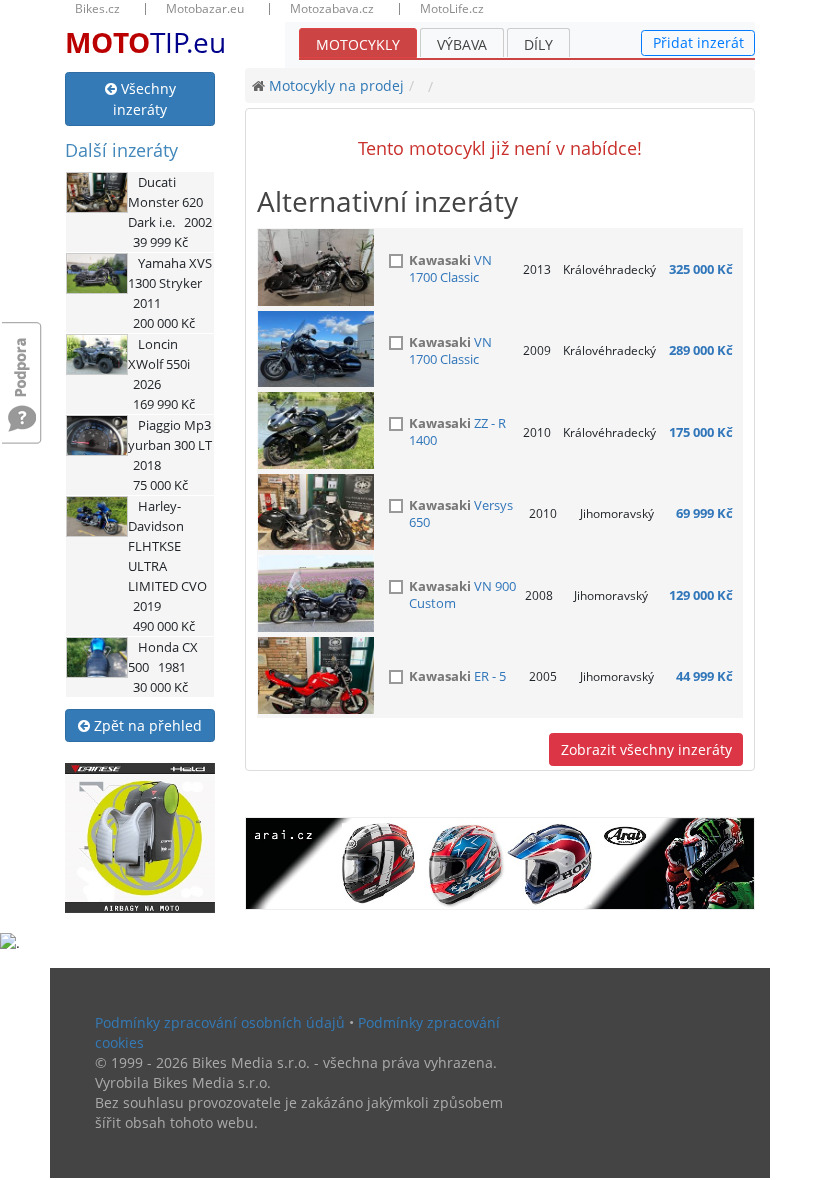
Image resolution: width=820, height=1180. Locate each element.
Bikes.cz (97, 9)
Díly (538, 44)
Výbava (462, 44)
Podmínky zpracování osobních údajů (220, 1022)
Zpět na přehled (146, 725)
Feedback (22, 357)
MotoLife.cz (452, 9)
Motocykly (358, 44)
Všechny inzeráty (144, 99)
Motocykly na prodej (336, 85)
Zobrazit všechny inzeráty (646, 749)
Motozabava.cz (332, 9)
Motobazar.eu (205, 9)
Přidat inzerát (698, 42)
